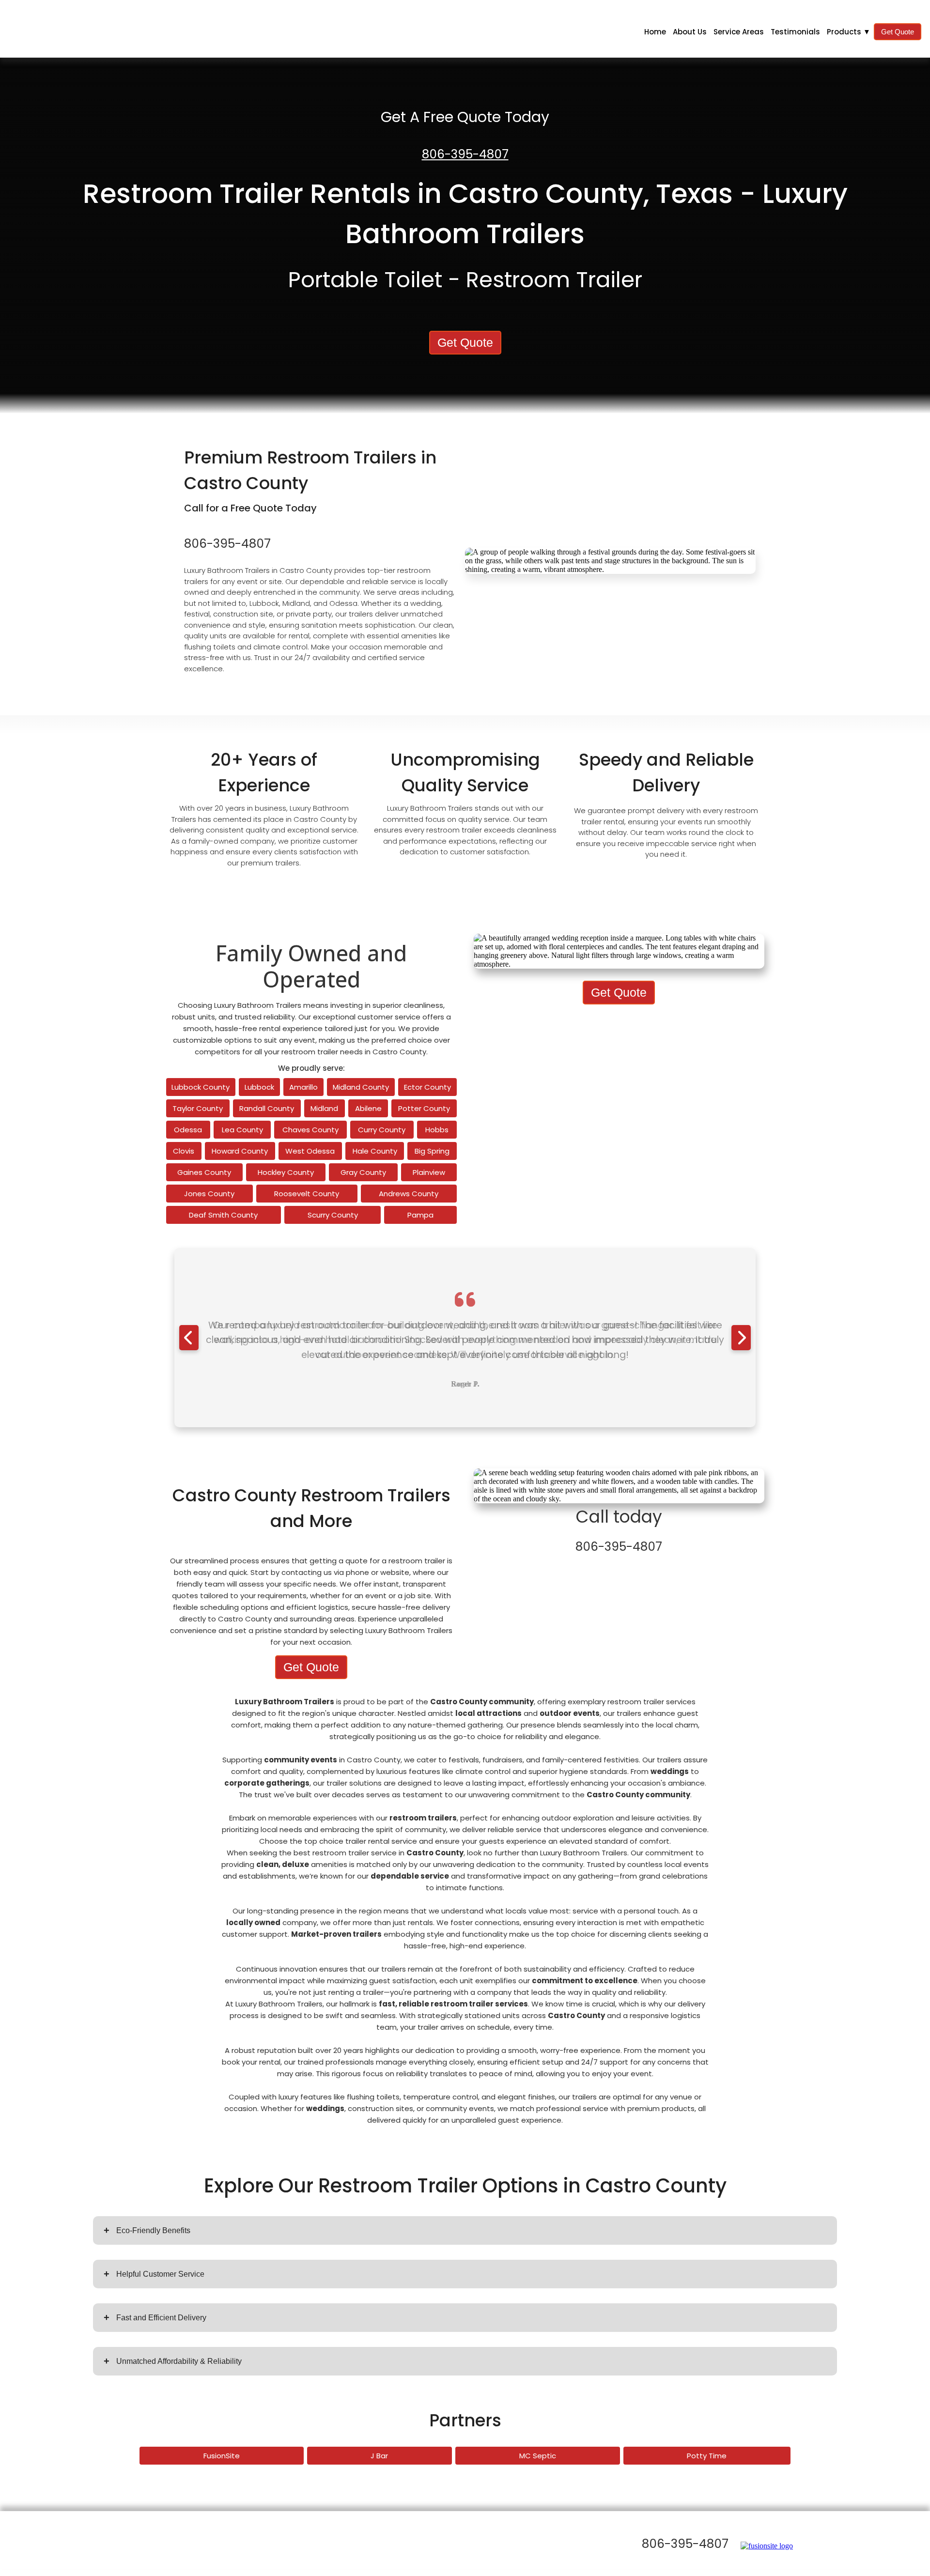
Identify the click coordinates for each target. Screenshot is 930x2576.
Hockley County (286, 1172)
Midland (324, 1108)
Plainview (429, 1172)
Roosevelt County (307, 1194)
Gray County (363, 1172)
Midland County (361, 1087)
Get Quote (898, 32)
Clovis (184, 1151)
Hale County (375, 1151)
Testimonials (795, 32)
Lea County (242, 1130)
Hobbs (437, 1130)
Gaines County (204, 1172)
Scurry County (333, 1215)
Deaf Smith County (223, 1215)
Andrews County (409, 1194)
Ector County (427, 1087)
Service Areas (739, 32)
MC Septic (538, 2456)
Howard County (240, 1151)
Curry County (382, 1130)
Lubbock (259, 1087)
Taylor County (198, 1108)
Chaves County (310, 1130)
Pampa (420, 1215)
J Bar (379, 2456)
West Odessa (310, 1151)
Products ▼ (849, 32)
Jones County (209, 1194)
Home (655, 32)
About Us (690, 32)
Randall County (267, 1108)
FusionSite (222, 2456)
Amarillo (303, 1087)
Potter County (424, 1108)
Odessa (188, 1130)
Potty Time (707, 2456)
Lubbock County (201, 1087)
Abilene (368, 1108)
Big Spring (432, 1151)
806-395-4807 (465, 154)
